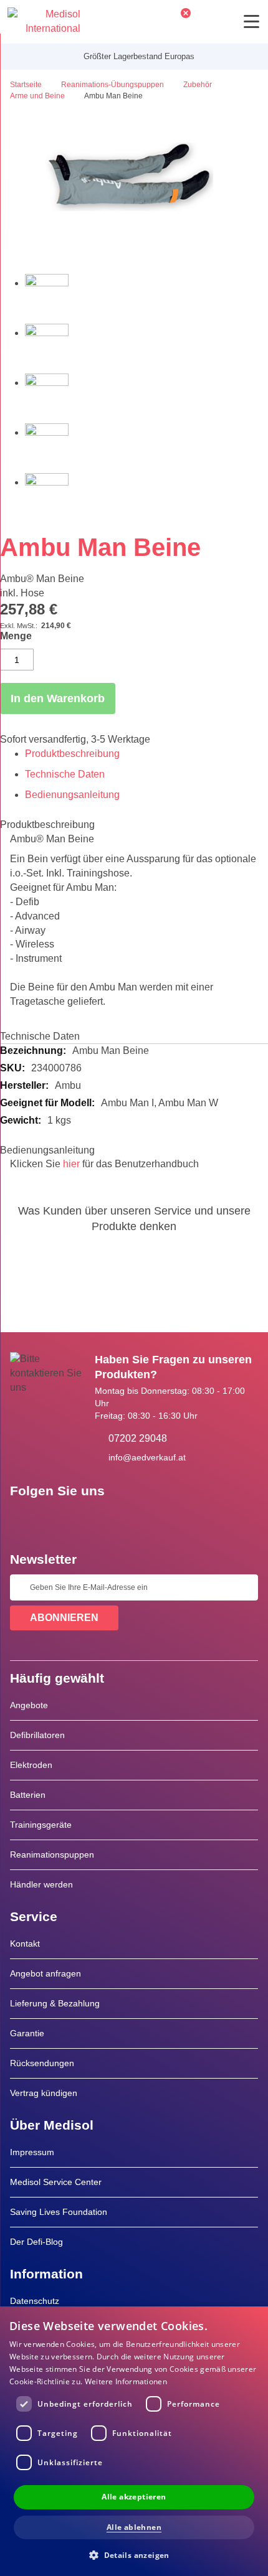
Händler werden (41, 1884)
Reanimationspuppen (52, 1854)
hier (71, 1164)
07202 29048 (138, 1438)
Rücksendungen (42, 2063)
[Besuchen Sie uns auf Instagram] (95, 1519)
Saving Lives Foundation (59, 2212)
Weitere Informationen (126, 2381)
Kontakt (25, 1944)
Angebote (29, 1705)
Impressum (32, 2152)
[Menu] (251, 21)
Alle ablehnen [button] (134, 2527)
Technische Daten (65, 774)
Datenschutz (35, 2301)
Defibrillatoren (37, 1735)
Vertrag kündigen (44, 2093)
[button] (134, 2555)
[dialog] (134, 2441)
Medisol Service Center (56, 2182)
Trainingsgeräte (41, 1825)
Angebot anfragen (45, 1973)
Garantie (27, 2033)
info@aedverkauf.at (147, 1457)
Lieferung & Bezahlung (55, 2003)
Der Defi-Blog (36, 2242)
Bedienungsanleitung (72, 795)
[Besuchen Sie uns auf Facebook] (23, 1519)
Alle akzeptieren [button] (134, 2497)
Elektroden (31, 1765)
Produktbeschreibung (72, 754)
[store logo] (44, 22)
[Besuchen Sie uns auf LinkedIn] (59, 1519)
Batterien (28, 1795)
